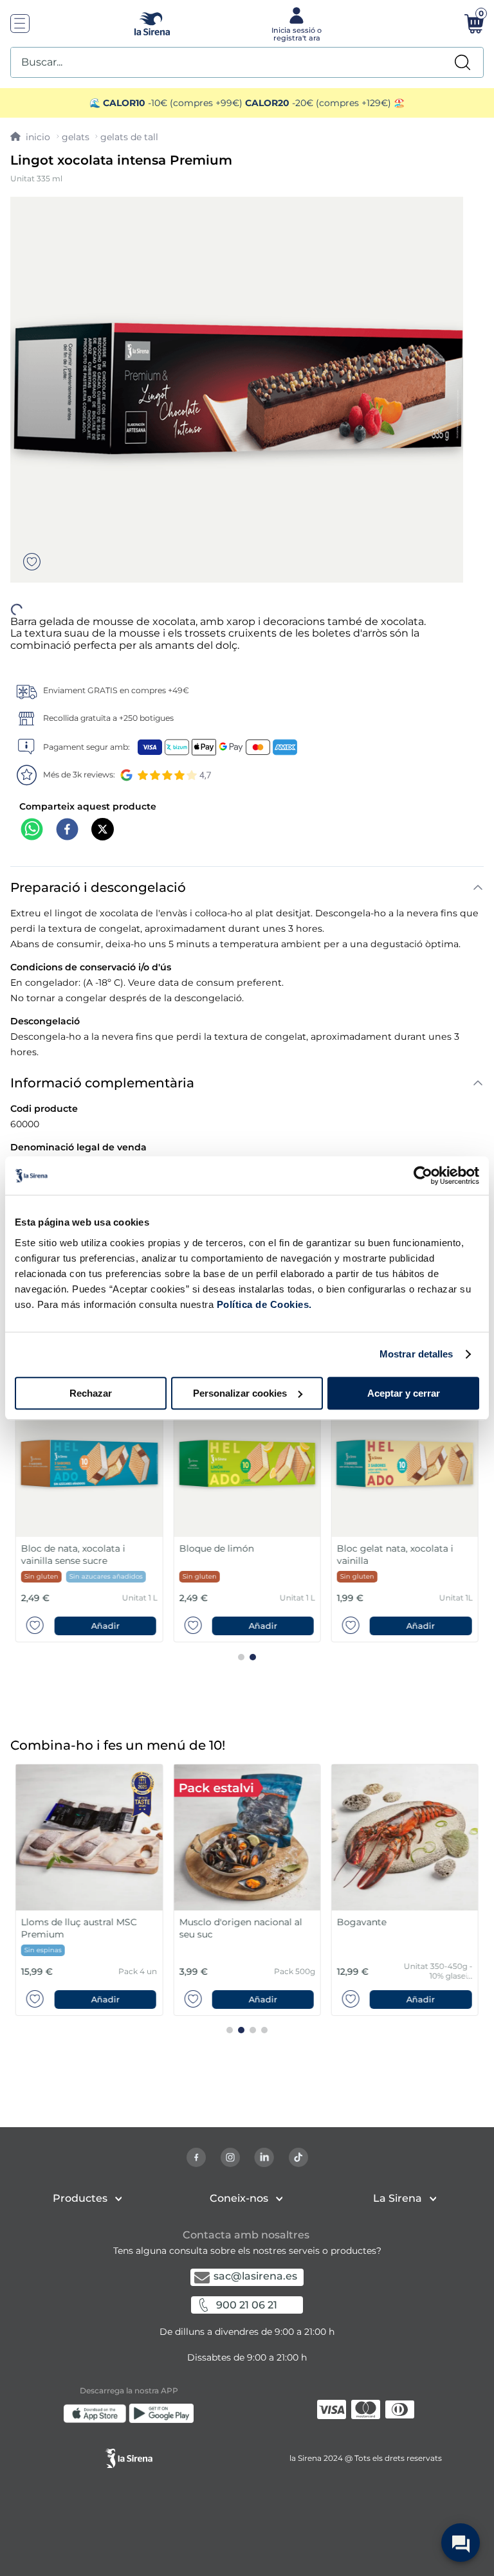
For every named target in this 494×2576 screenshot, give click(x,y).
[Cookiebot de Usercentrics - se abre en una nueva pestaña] (423, 1175)
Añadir (105, 1603)
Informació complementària (102, 1060)
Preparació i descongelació (98, 864)
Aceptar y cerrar (404, 1393)
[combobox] (247, 62)
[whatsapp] (32, 807)
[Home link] (30, 137)
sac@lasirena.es (255, 2276)
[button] (247, 2557)
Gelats (76, 137)
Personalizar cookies (240, 1393)
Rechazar (91, 1393)
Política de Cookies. (263, 1304)
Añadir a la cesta (247, 2557)
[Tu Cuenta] (295, 23)
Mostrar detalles (416, 1354)
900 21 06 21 (247, 2305)
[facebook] (67, 807)
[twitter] (103, 807)
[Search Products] (462, 62)
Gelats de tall (129, 137)
